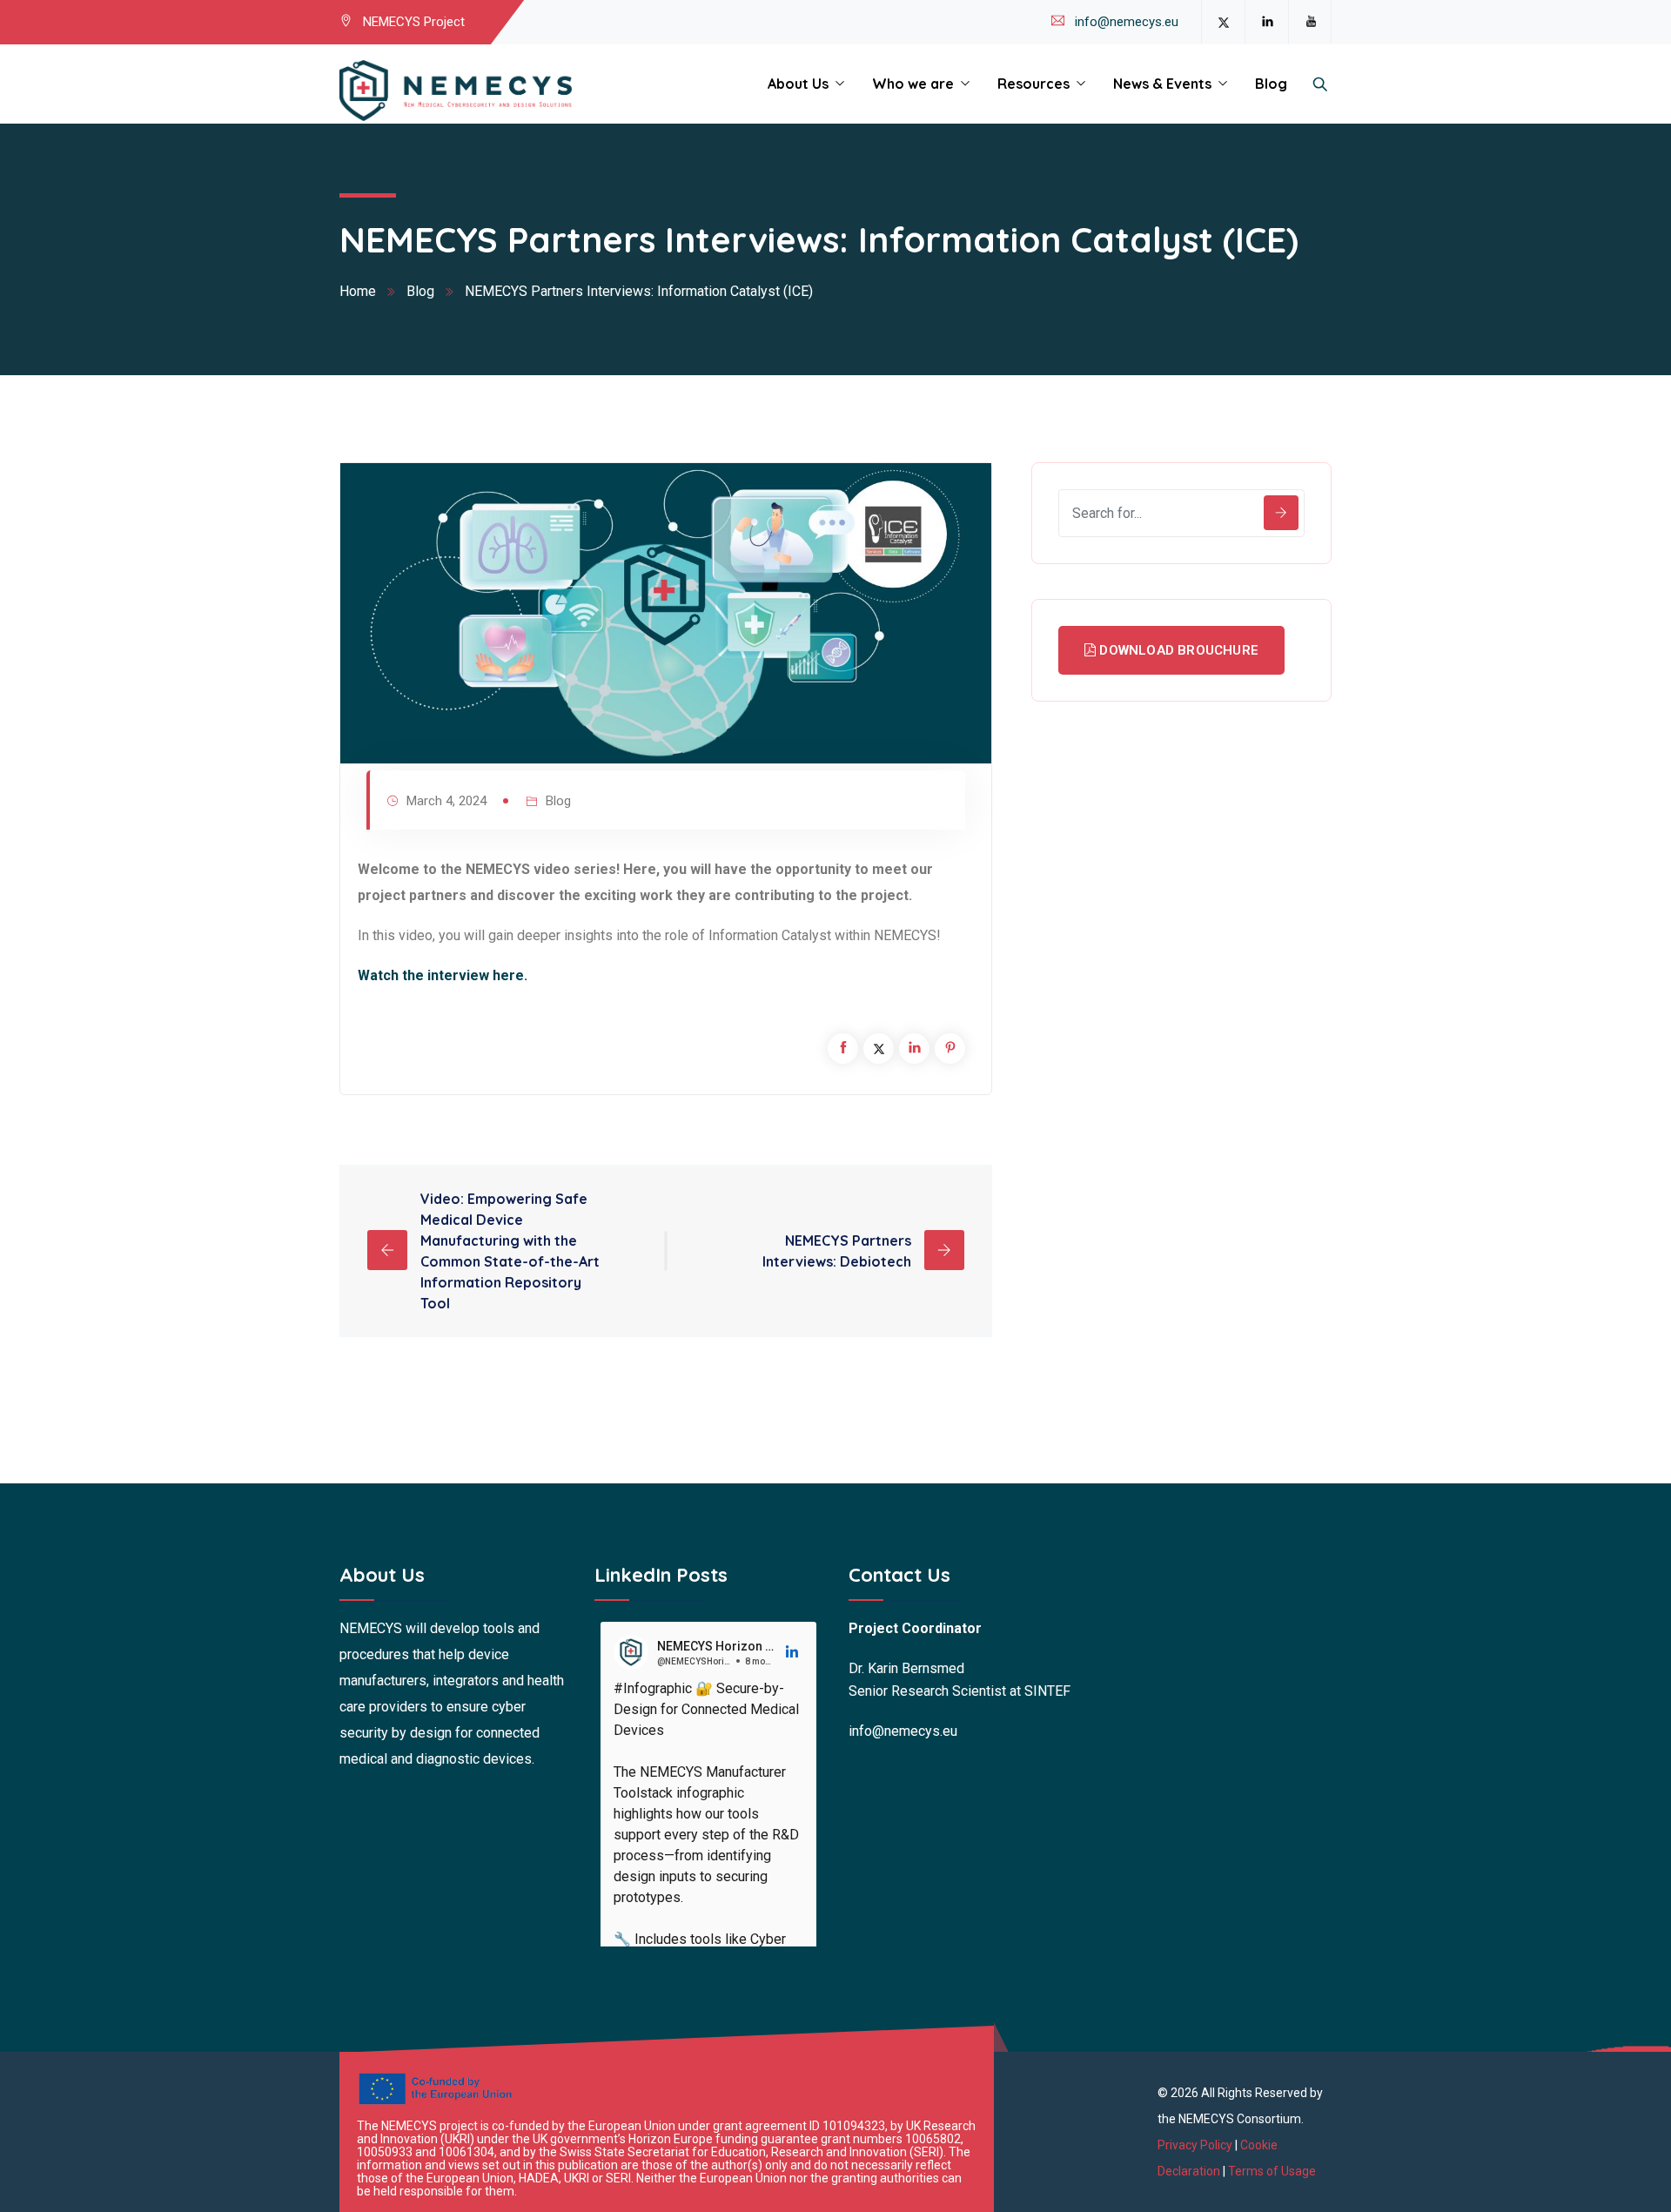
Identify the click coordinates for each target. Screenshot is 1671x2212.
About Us (798, 84)
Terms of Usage (1272, 2171)
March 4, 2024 (446, 801)
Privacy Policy (1196, 2145)
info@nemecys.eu (1127, 22)
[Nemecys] (456, 91)
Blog (1271, 84)
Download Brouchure (1177, 650)
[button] (793, 1652)
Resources (1033, 84)
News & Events (1162, 84)
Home (358, 291)
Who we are (913, 84)
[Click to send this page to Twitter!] (879, 1049)
